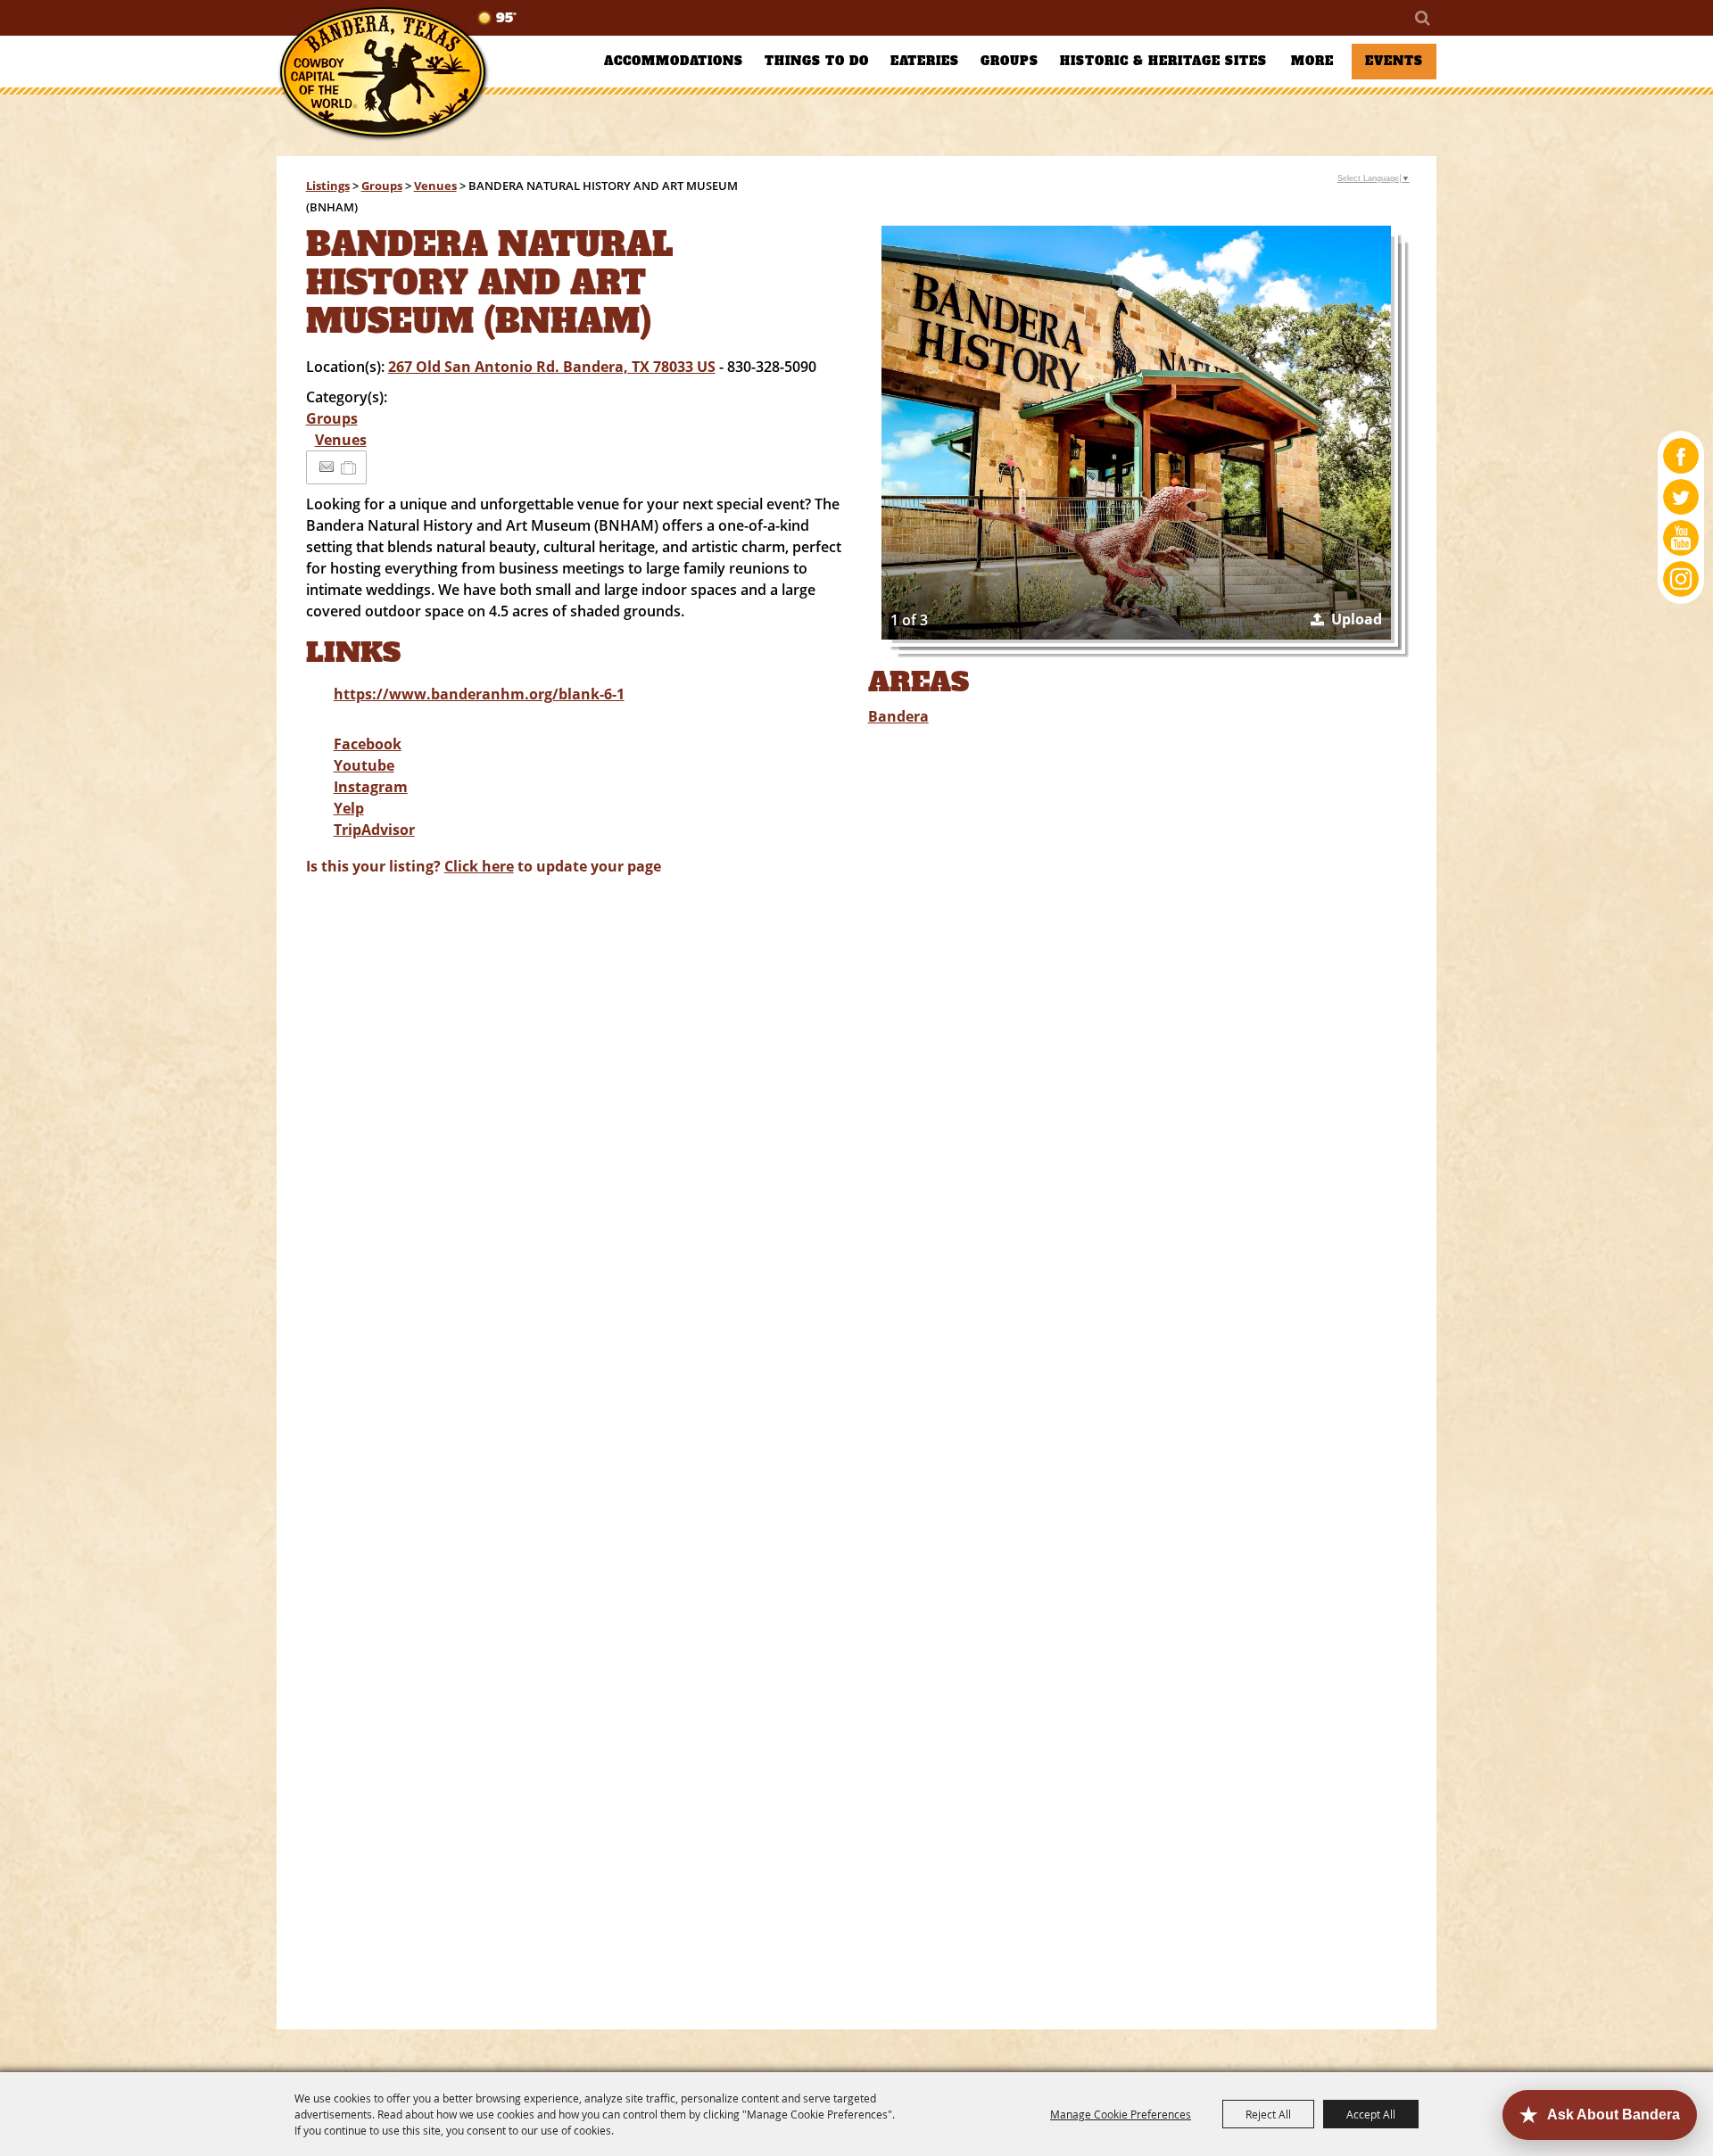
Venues (435, 186)
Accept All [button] (1371, 2114)
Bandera (898, 716)
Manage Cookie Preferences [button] (1121, 2114)
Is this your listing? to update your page (484, 866)
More (1312, 61)
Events (1394, 61)
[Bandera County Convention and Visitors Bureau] (384, 74)
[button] (1137, 433)
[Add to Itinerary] (349, 467)
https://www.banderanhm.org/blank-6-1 (479, 694)
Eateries (925, 61)
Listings (328, 186)
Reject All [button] (1268, 2114)
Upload (1357, 619)
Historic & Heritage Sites (1163, 61)
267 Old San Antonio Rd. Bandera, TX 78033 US (552, 367)
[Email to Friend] (327, 467)
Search (1421, 18)
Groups (1010, 61)
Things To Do (817, 61)
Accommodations (674, 61)
